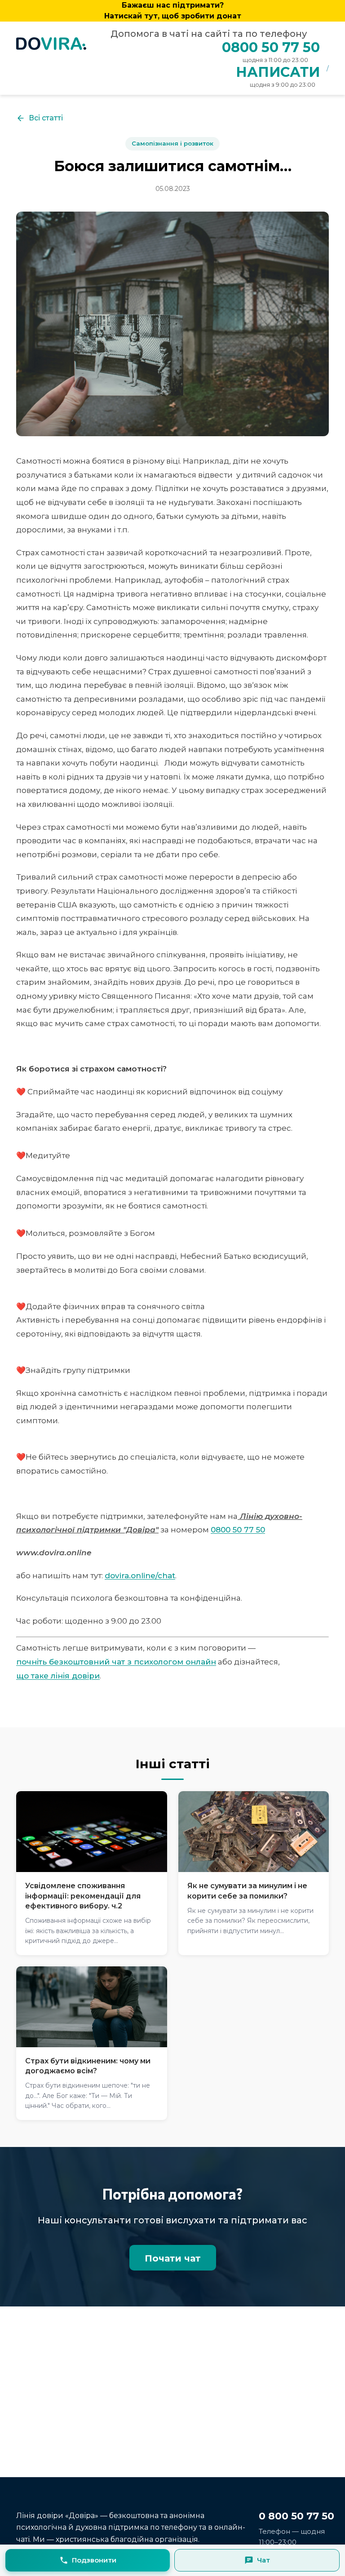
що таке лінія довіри (58, 1676)
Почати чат (173, 2258)
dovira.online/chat (140, 1576)
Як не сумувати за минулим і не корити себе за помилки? (247, 1891)
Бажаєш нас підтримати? (173, 11)
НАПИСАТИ (278, 72)
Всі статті (46, 118)
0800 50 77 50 (271, 47)
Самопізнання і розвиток (172, 143)
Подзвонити (94, 2560)
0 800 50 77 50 (296, 2516)
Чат (263, 2560)
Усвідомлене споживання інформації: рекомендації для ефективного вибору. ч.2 (83, 1896)
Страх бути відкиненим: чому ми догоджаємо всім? (88, 2066)
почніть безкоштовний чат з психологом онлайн (116, 1662)
